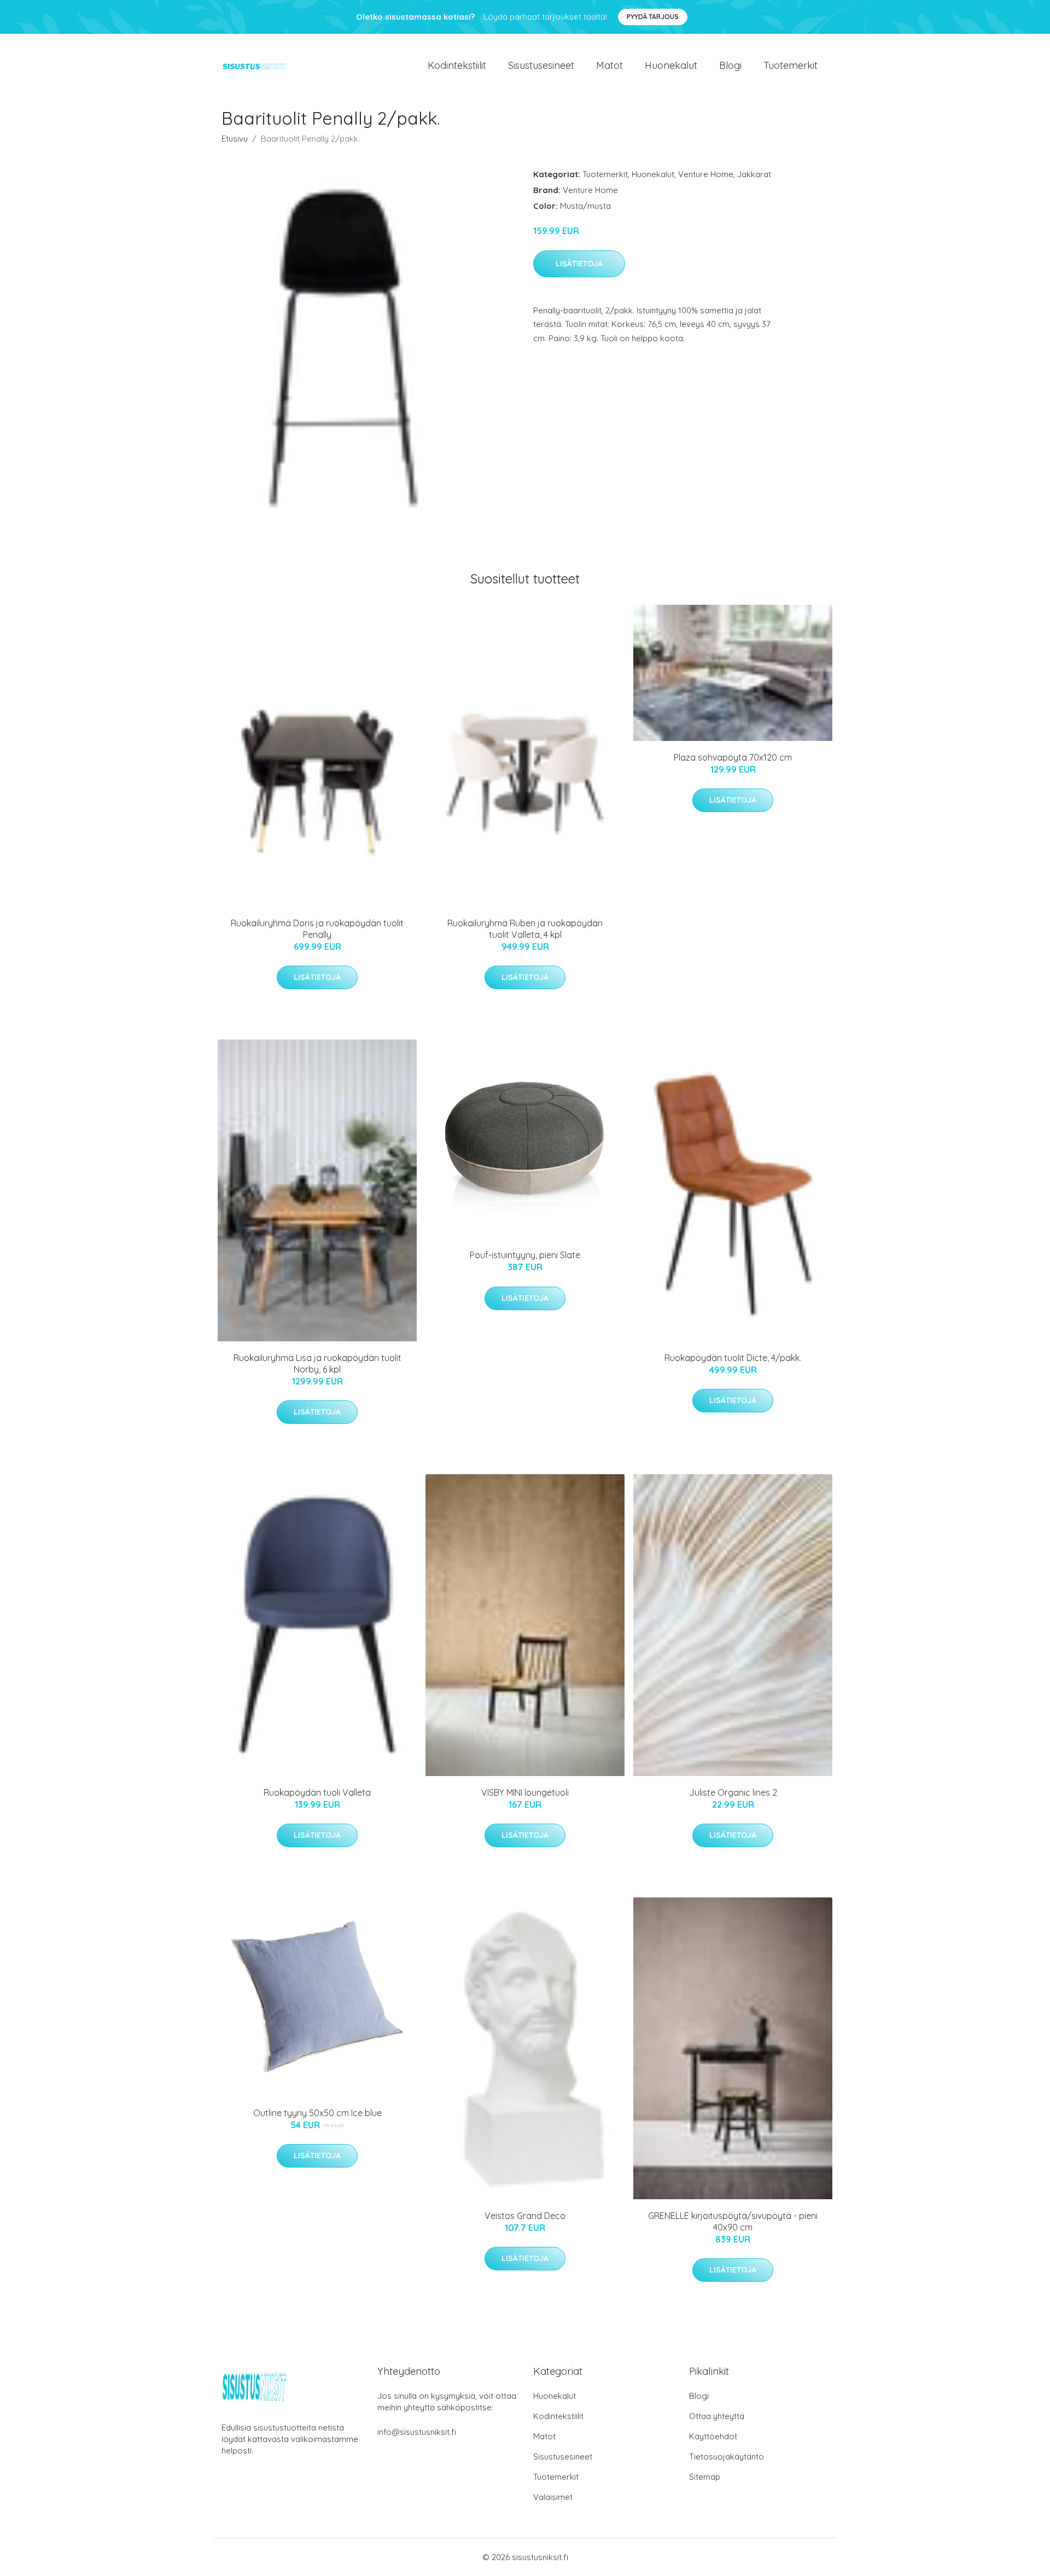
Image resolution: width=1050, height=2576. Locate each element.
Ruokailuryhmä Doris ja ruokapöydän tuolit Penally (317, 929)
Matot (609, 65)
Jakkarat (754, 174)
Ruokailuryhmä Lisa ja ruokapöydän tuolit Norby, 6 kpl (317, 1363)
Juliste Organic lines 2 (733, 1792)
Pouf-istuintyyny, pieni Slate (525, 1255)
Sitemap (705, 2477)
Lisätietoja (579, 264)
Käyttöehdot (713, 2436)
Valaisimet (553, 2497)
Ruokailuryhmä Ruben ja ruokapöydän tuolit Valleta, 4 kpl (525, 929)
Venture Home (706, 174)
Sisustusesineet (541, 65)
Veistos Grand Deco (525, 2216)
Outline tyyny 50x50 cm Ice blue (317, 2113)
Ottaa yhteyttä (717, 2416)
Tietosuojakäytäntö (727, 2457)
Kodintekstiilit (457, 65)
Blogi (730, 65)
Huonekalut (671, 65)
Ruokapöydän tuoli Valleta (317, 1792)
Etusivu (235, 139)
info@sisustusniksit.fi (417, 2432)
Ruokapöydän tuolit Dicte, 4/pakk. (733, 1358)
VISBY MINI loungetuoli (525, 1792)
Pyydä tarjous (653, 17)
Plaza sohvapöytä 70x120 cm (733, 757)
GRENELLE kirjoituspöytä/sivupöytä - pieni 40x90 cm (733, 2221)
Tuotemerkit (791, 65)
